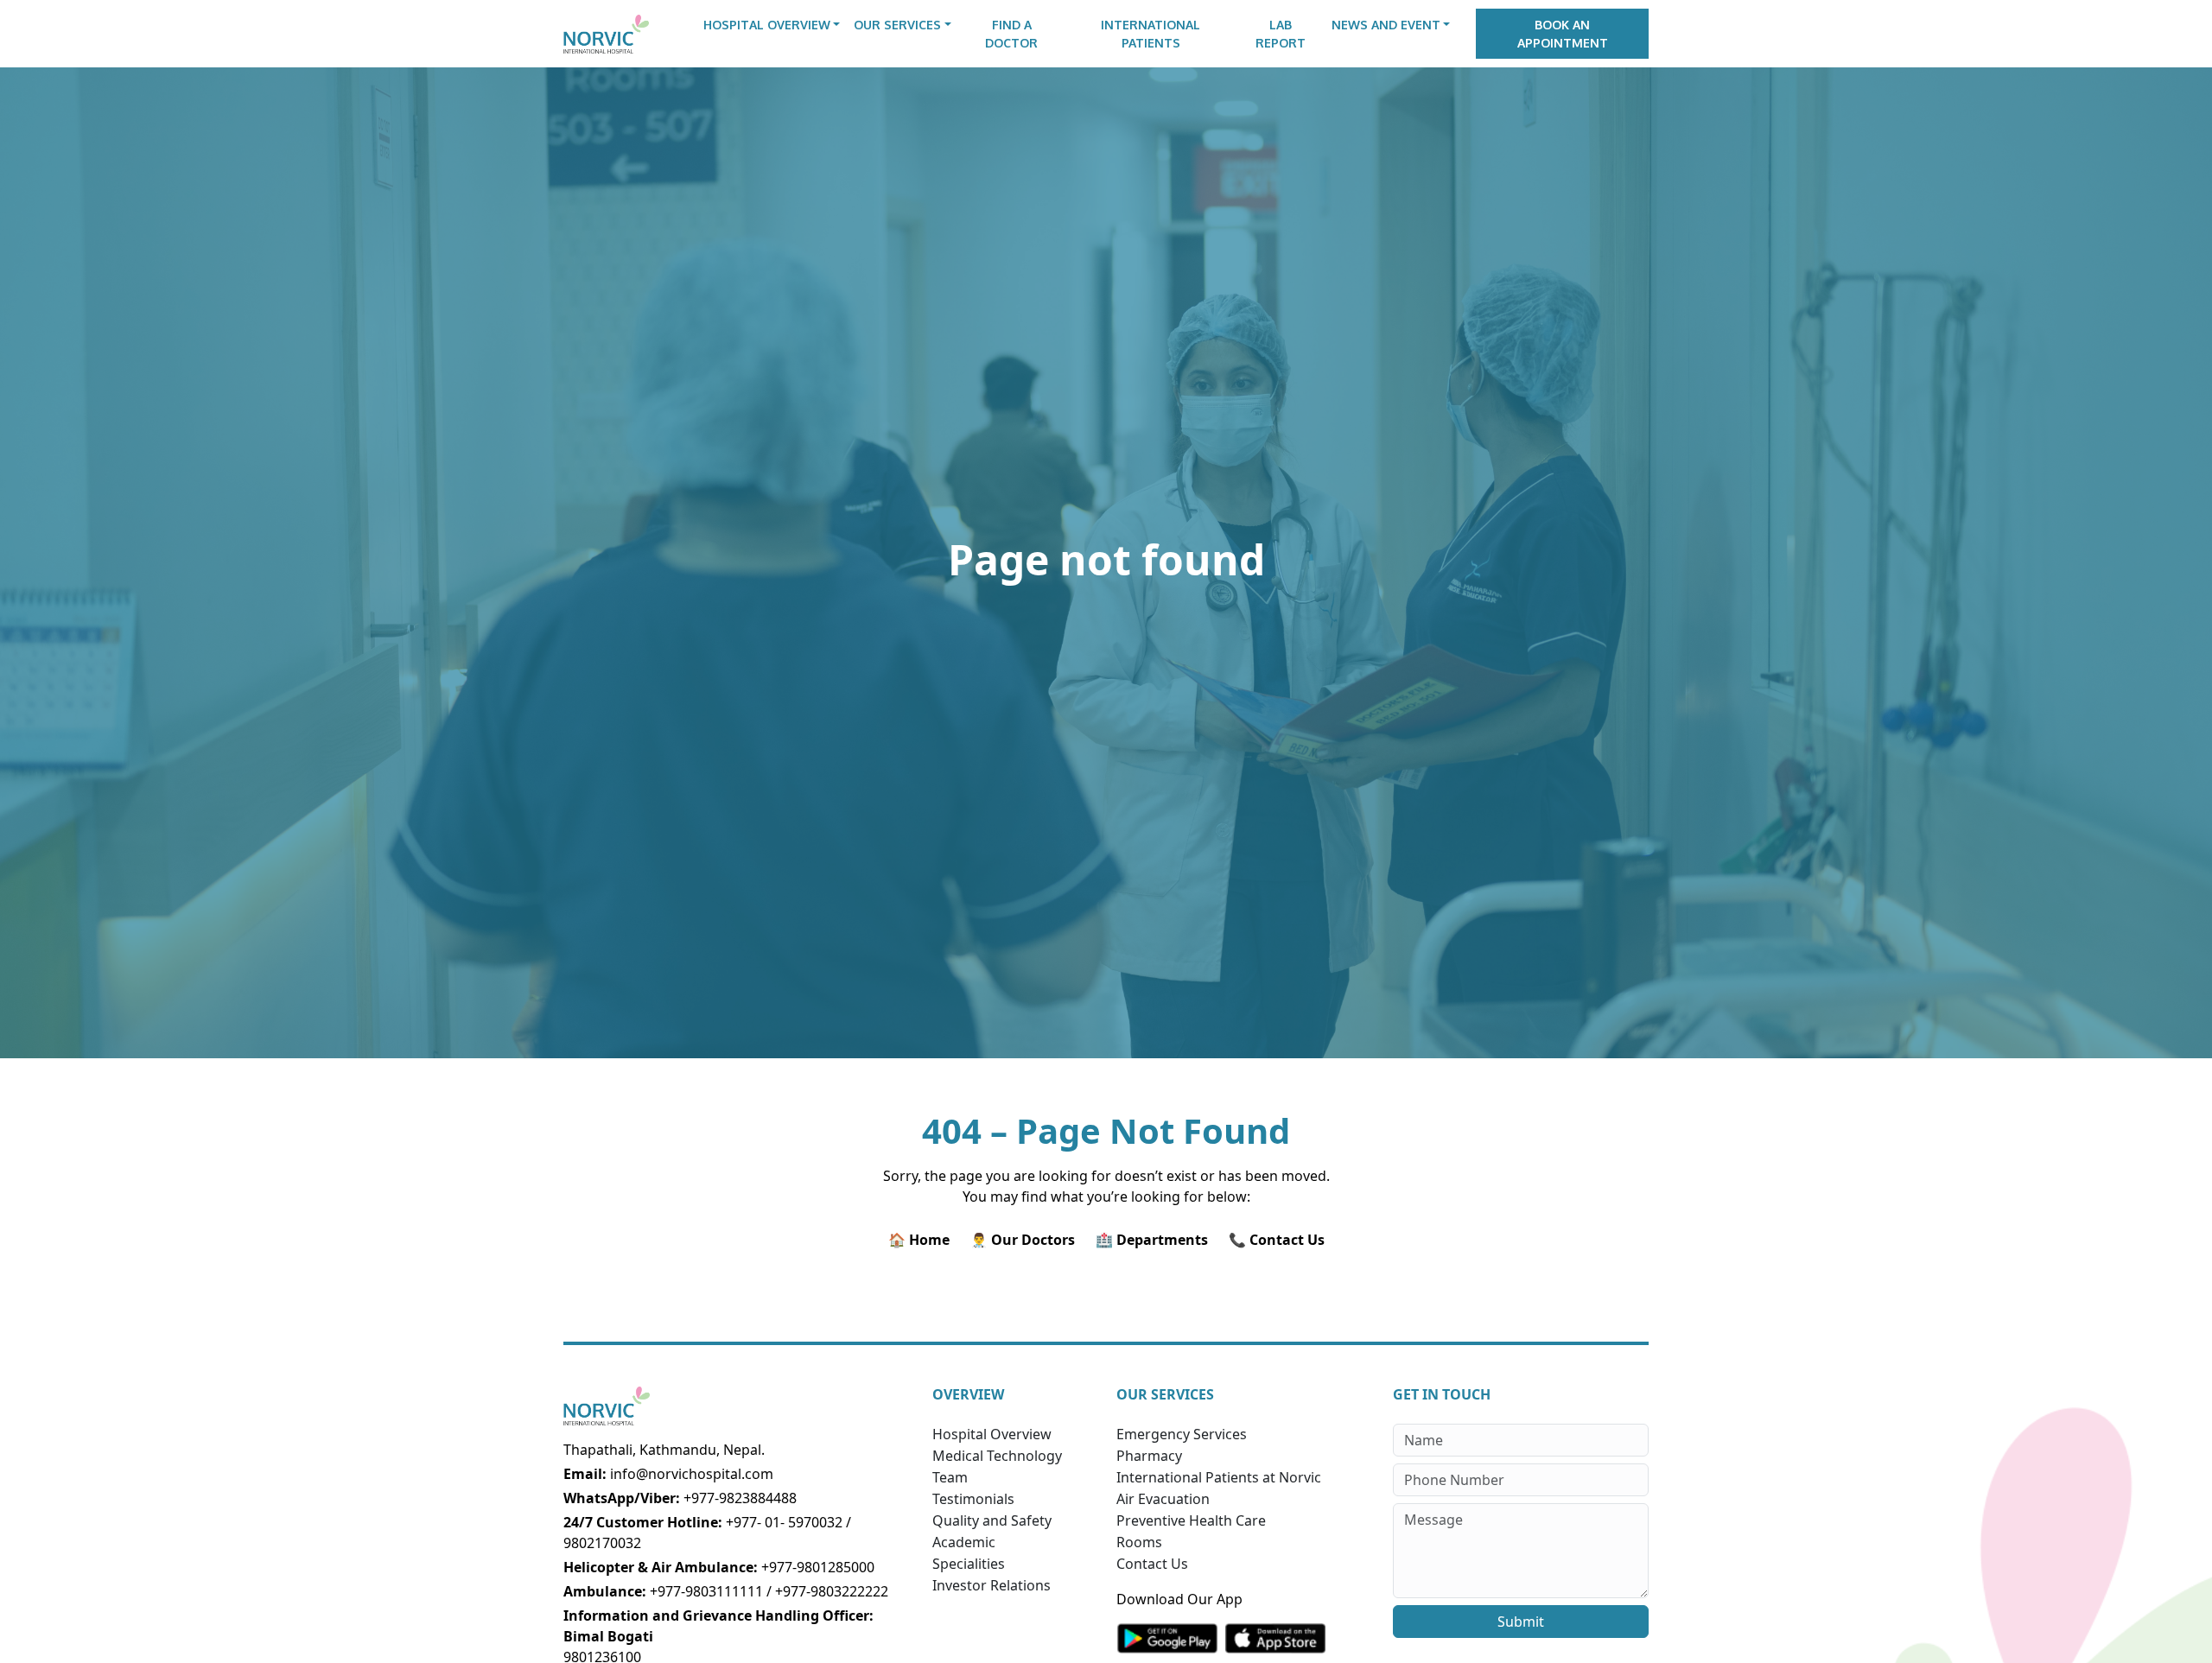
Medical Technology (997, 1456)
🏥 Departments (1152, 1240)
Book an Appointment (1563, 34)
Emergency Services (1182, 1434)
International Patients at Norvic (1219, 1477)
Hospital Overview (767, 25)
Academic (964, 1542)
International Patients (1150, 34)
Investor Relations (992, 1585)
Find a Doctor (1011, 34)
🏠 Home (919, 1240)
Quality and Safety (992, 1520)
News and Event (1386, 25)
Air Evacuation (1163, 1499)
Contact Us (1152, 1564)
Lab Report (1281, 34)
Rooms (1139, 1542)
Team (950, 1477)
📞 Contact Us (1277, 1240)
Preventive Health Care (1191, 1520)
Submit (1521, 1622)
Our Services (897, 25)
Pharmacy (1149, 1456)
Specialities (969, 1564)
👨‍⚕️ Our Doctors (1023, 1240)
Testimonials (973, 1499)
